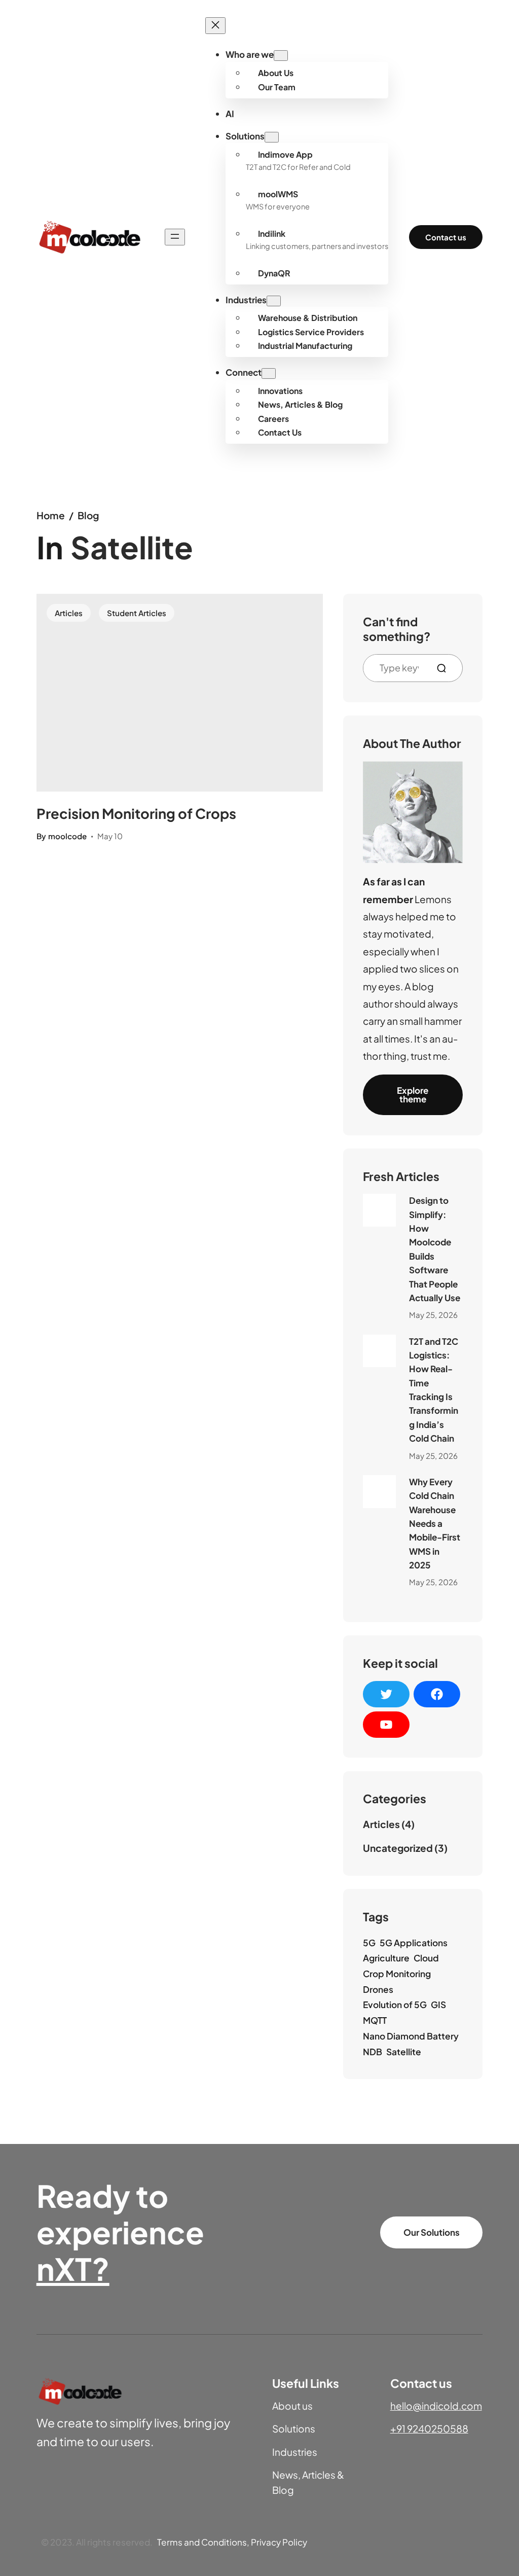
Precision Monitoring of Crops (136, 813)
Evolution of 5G (395, 2005)
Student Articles (137, 613)
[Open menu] (175, 237)
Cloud (426, 1958)
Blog (88, 515)
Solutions (294, 2428)
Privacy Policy (279, 2542)
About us (292, 2406)
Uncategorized (398, 1848)
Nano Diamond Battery (411, 2036)
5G (369, 1943)
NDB (373, 2052)
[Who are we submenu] (281, 56)
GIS (438, 2005)
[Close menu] (215, 26)
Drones (378, 1989)
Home (51, 515)
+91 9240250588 (429, 2428)
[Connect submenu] (269, 373)
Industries (295, 2452)
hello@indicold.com (436, 2406)
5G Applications (414, 1943)
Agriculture (386, 1958)
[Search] (446, 668)
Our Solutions (432, 2232)
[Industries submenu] (274, 301)
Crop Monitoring (397, 1974)
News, (287, 2475)
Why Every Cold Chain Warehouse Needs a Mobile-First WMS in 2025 (435, 1523)
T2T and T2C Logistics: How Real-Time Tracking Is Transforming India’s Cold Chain (434, 1390)
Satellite (404, 2052)
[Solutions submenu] (272, 137)
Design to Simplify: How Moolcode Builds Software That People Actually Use (435, 1249)
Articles (69, 613)
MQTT (375, 2020)
